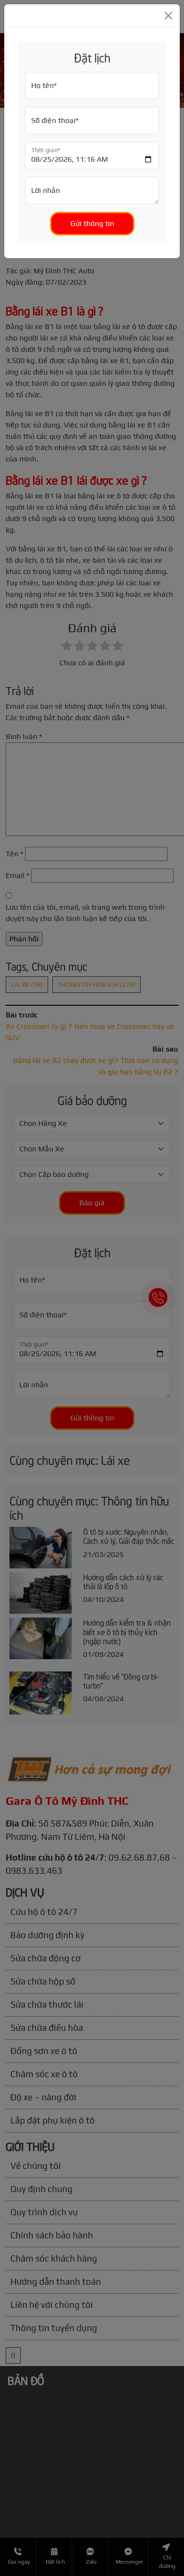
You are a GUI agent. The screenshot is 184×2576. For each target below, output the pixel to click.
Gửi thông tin (92, 223)
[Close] (168, 16)
